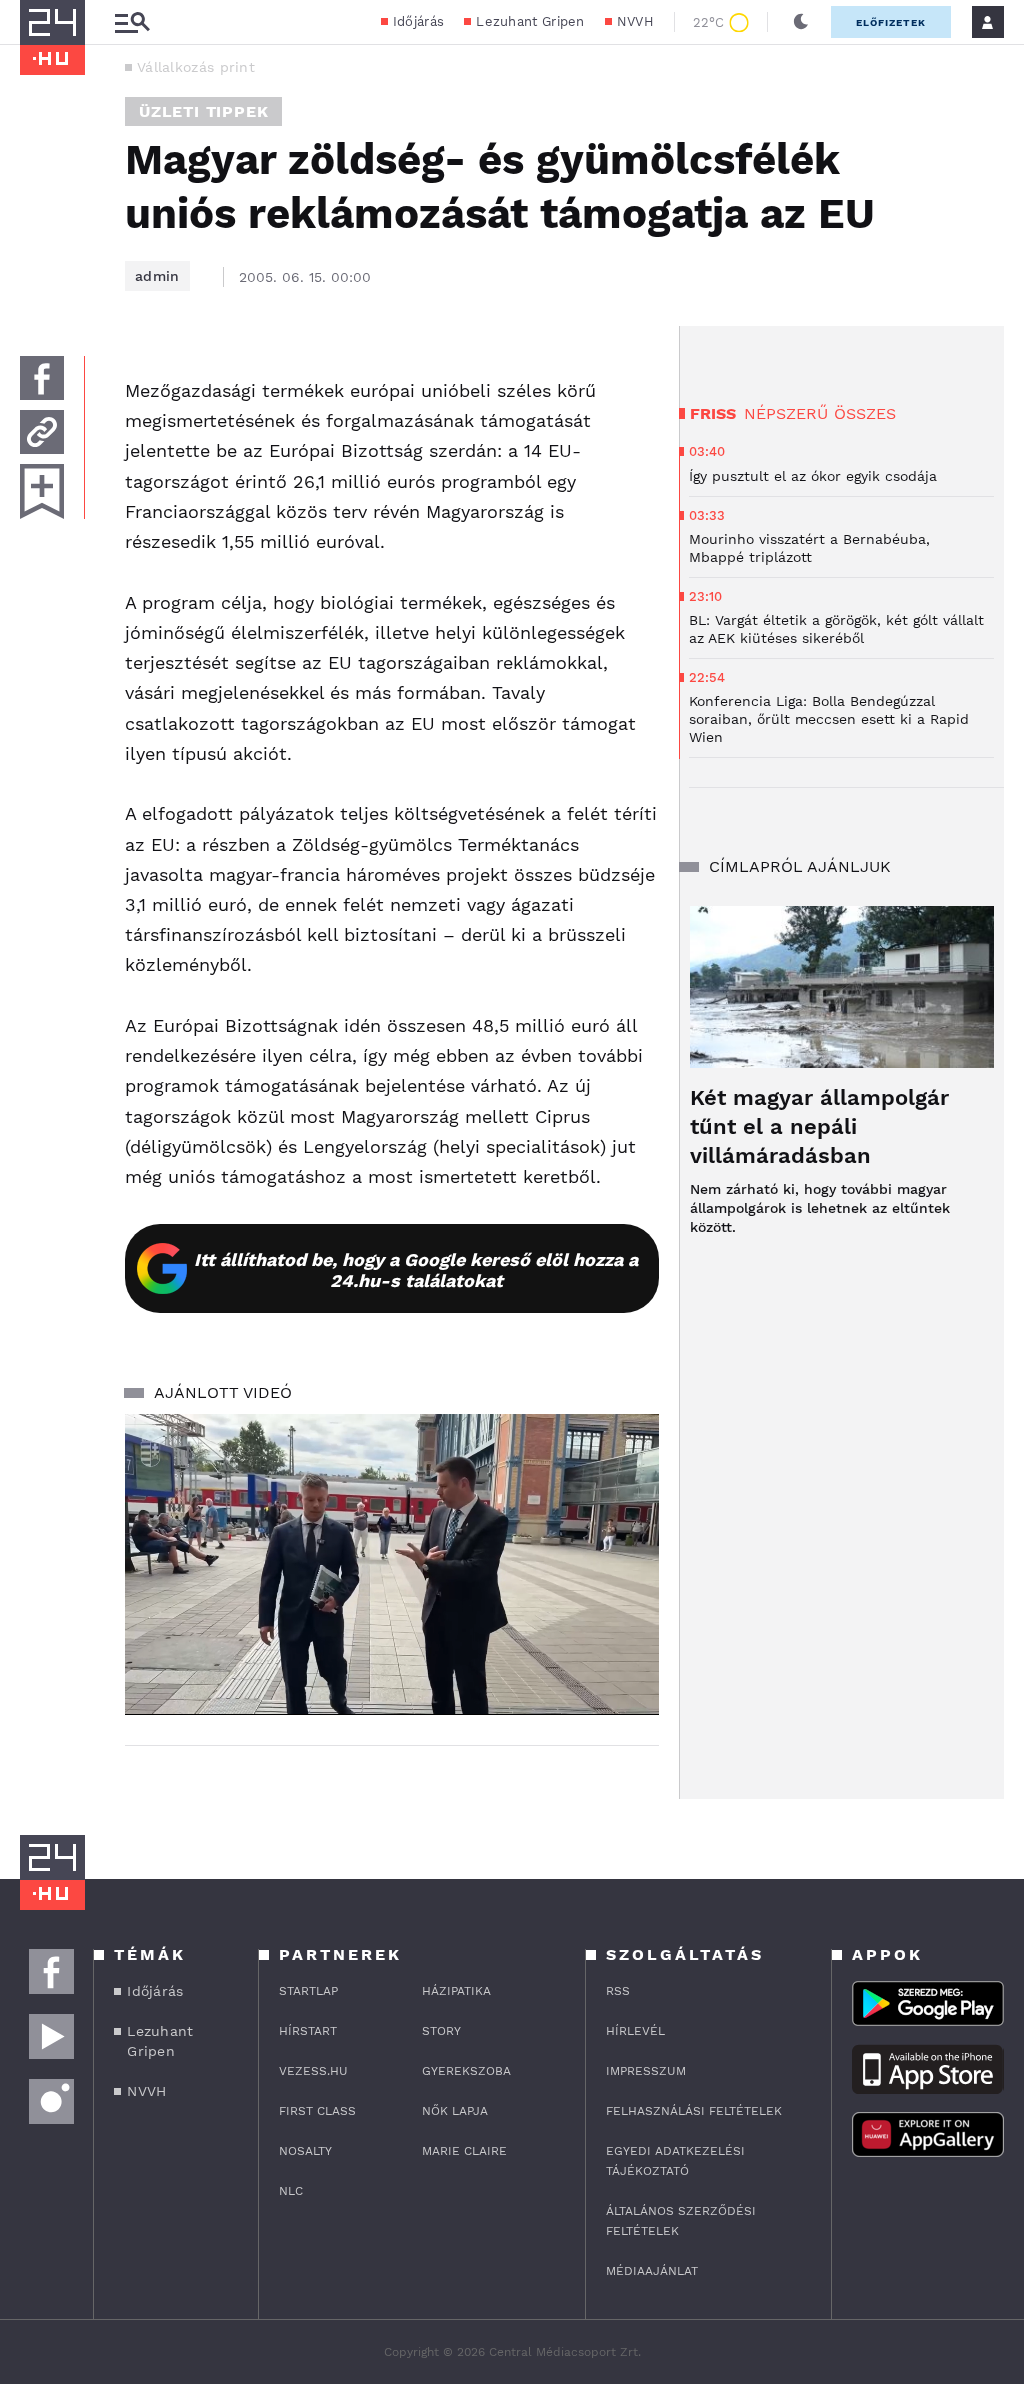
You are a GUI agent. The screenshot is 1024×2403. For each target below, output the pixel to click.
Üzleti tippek (203, 111)
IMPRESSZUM (646, 2071)
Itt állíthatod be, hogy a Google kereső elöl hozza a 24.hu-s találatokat (416, 1270)
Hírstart (308, 2031)
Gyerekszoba (466, 2071)
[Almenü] (132, 22)
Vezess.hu (313, 2071)
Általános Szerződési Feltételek (681, 2221)
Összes (865, 413)
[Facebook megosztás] (42, 378)
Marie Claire (464, 2151)
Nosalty (305, 2151)
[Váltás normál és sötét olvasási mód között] (801, 22)
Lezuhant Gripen (530, 21)
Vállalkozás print (196, 67)
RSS (618, 1991)
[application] (392, 1564)
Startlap (308, 1991)
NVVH (635, 21)
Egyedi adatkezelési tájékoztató (675, 2161)
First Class (317, 2111)
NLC (291, 2191)
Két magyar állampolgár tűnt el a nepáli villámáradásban (819, 1126)
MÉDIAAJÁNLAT (652, 2271)
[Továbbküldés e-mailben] (42, 432)
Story (441, 2031)
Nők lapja (455, 2111)
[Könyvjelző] (42, 491)
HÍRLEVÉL (635, 2031)
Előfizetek (891, 22)
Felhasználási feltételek (694, 2111)
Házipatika (456, 1991)
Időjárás (418, 21)
